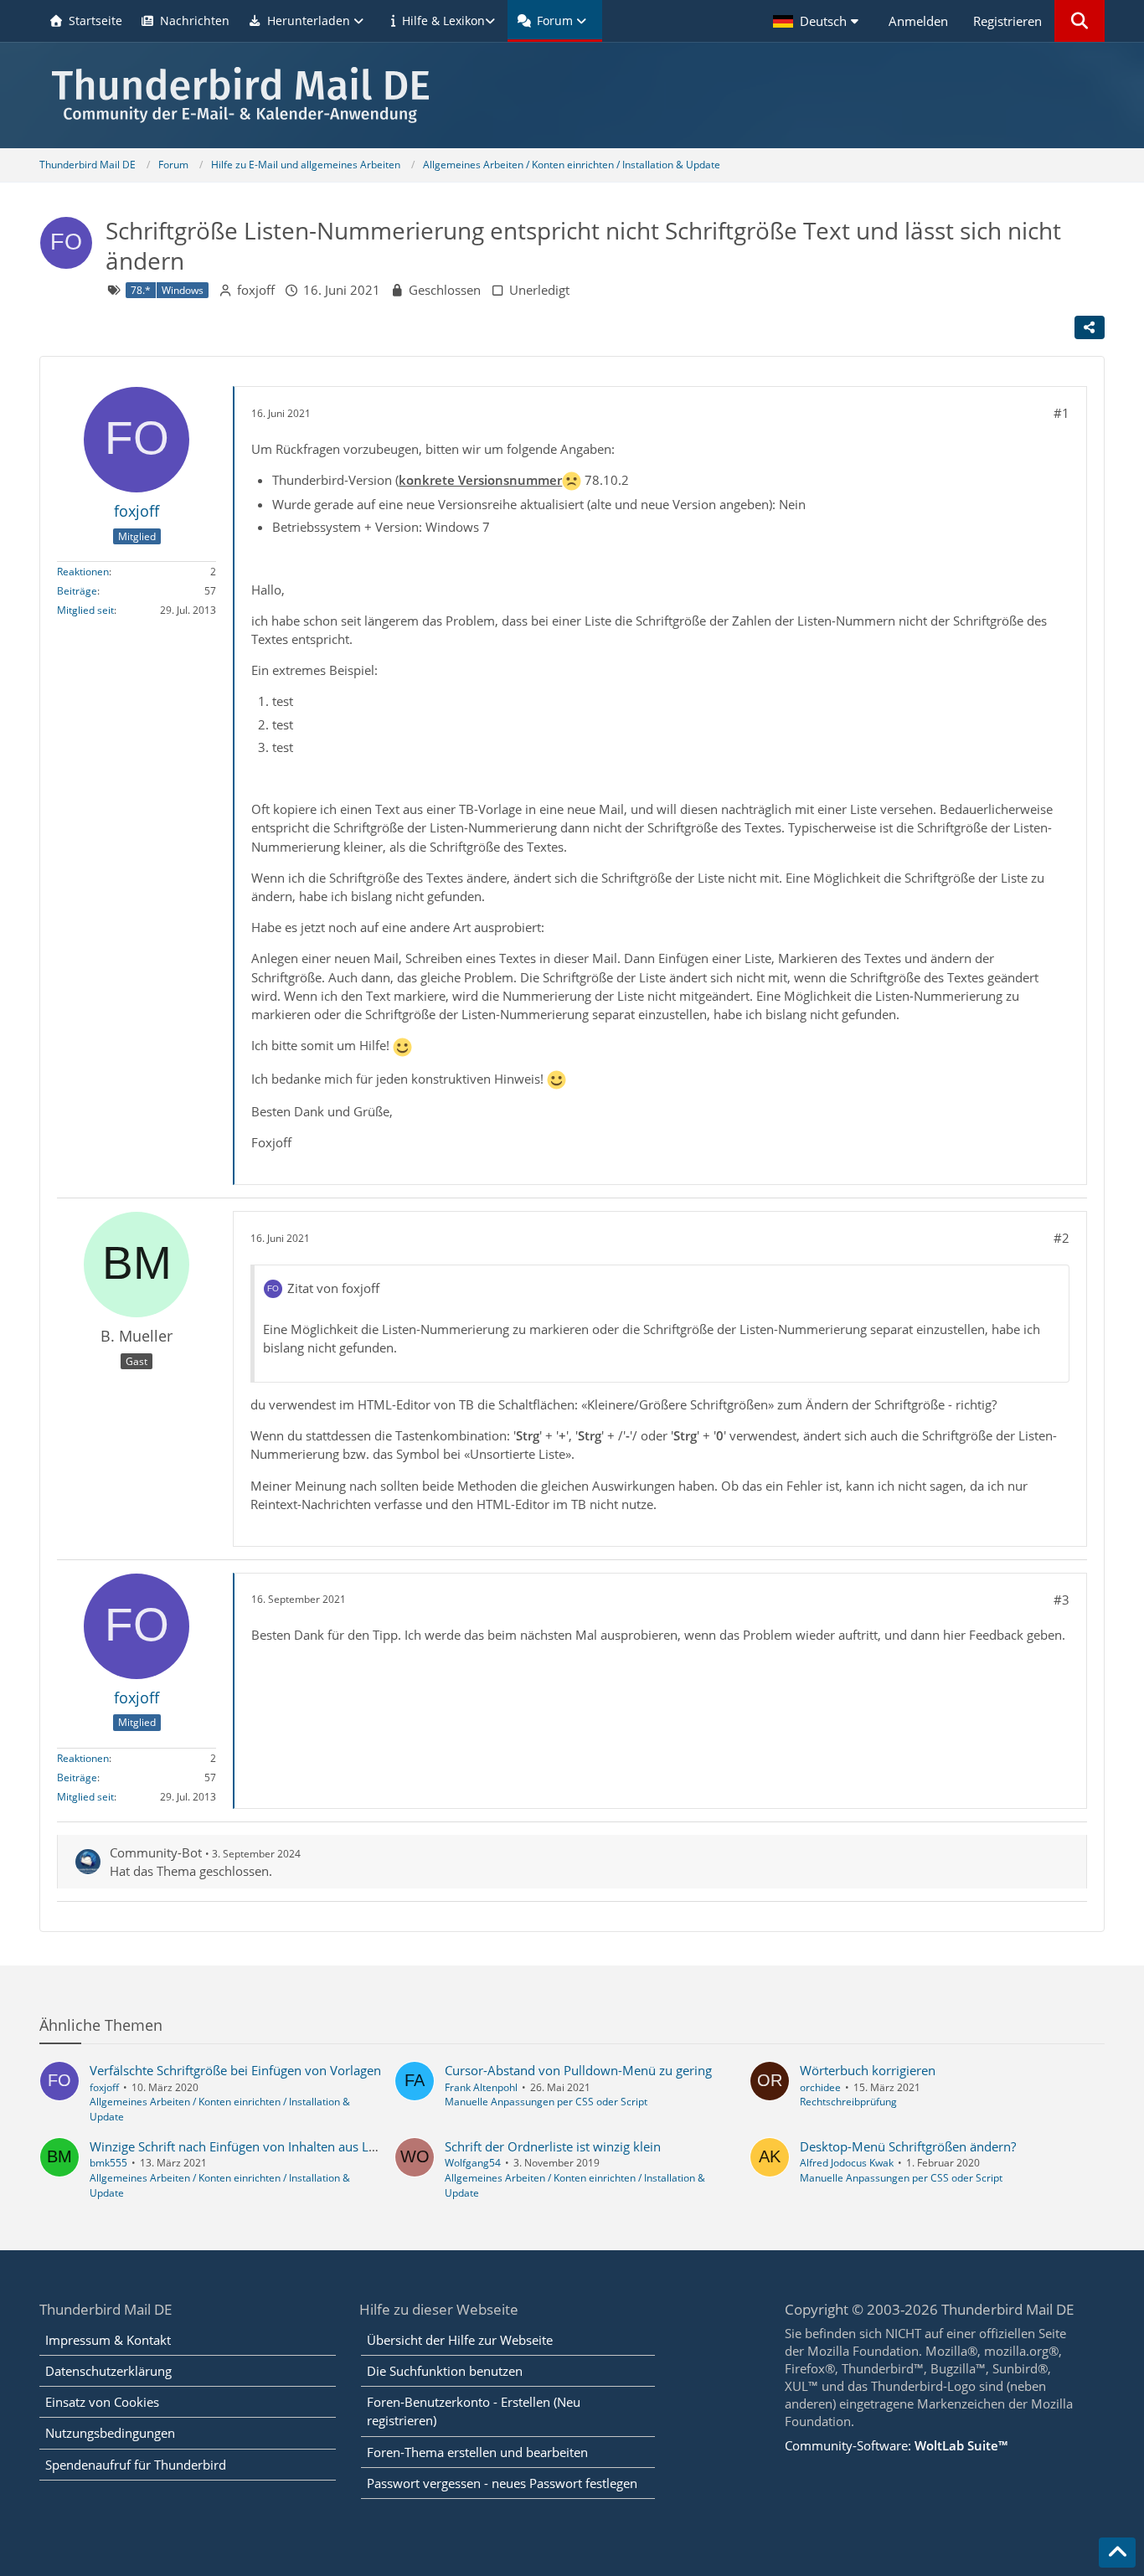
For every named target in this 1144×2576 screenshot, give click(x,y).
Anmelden (918, 21)
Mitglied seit (85, 610)
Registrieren (1007, 21)
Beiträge (77, 591)
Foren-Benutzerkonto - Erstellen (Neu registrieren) (474, 2411)
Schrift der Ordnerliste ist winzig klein (553, 2146)
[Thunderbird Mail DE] (572, 95)
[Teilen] (1090, 327)
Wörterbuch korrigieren (868, 2070)
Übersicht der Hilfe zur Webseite (460, 2340)
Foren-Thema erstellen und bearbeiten (477, 2452)
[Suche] (1080, 21)
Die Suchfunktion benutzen (445, 2371)
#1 (1062, 413)
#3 (1062, 1600)
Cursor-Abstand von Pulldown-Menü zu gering (578, 2070)
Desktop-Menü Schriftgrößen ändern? (908, 2146)
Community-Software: (896, 2445)
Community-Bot (156, 1852)
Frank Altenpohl (481, 2087)
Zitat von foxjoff (333, 1288)
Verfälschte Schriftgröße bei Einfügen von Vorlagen (235, 2070)
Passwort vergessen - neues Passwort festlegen (502, 2483)
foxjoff (256, 290)
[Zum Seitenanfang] (1117, 2553)
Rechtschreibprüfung (848, 2102)
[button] (818, 21)
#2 (1062, 1238)
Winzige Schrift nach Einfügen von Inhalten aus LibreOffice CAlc (272, 2146)
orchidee (820, 2087)
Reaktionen (83, 572)
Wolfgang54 (473, 2163)
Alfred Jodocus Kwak (847, 2163)
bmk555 (108, 2163)
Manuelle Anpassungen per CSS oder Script (546, 2102)
